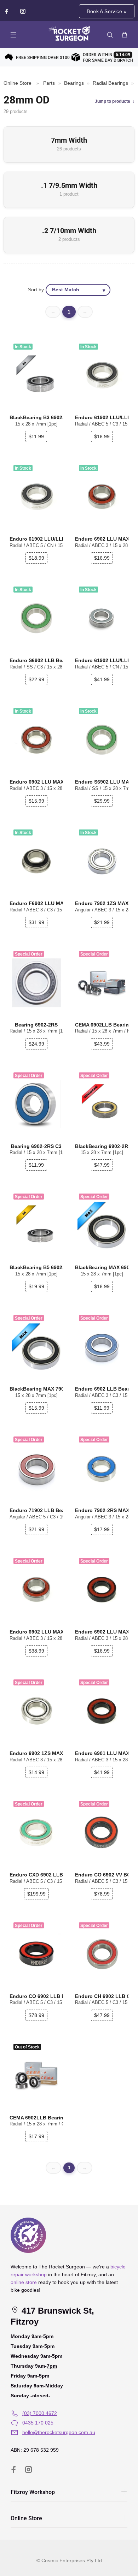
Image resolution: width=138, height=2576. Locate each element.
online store (24, 2282)
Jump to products (113, 101)
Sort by (36, 290)
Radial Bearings (110, 83)
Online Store (18, 83)
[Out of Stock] (36, 2075)
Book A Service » (107, 11)
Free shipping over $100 (43, 58)
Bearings (74, 83)
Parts (49, 83)
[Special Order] (102, 983)
